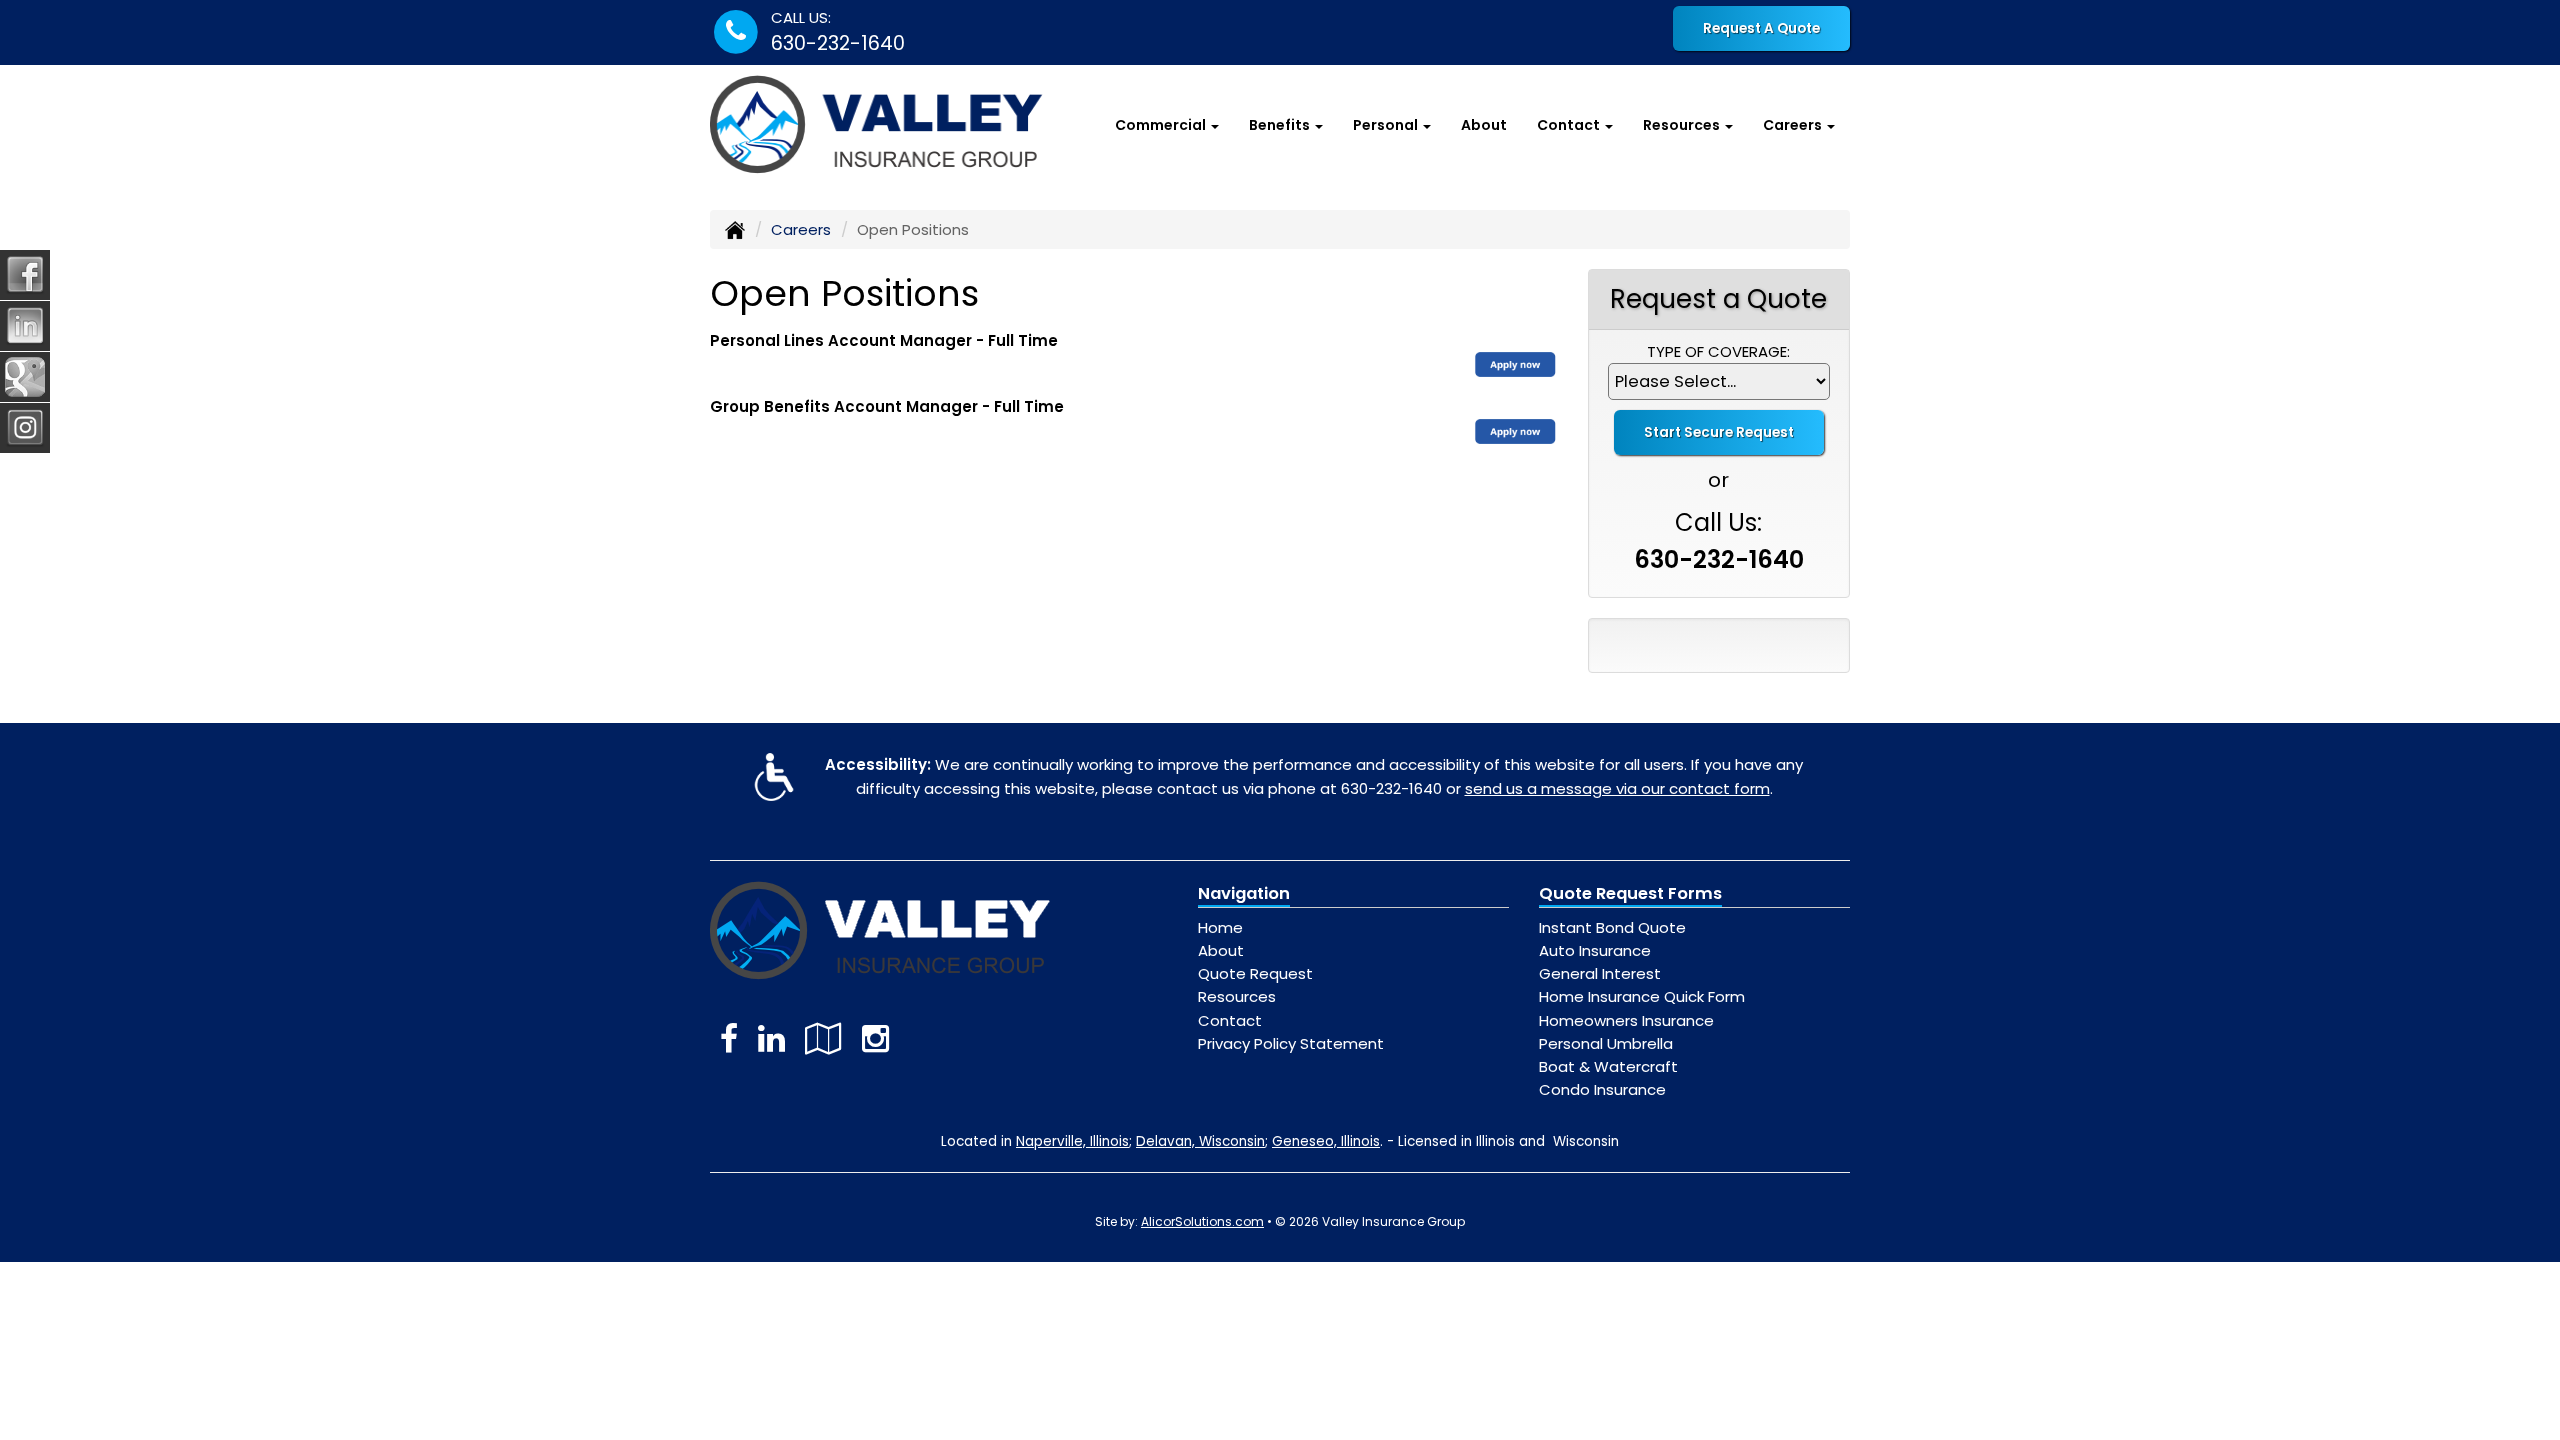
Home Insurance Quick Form (1642, 996)
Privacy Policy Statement (1291, 1043)
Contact (1230, 1020)
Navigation (1244, 893)
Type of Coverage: (1718, 351)
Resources (1237, 996)
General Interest (1600, 973)
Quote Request (1255, 973)
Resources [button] (1683, 125)
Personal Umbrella (1606, 1043)
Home (1220, 927)
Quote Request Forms (1630, 893)
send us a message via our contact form (1617, 788)
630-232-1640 (838, 43)
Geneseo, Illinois (1326, 1141)
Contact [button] (1570, 125)
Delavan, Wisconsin (1200, 1141)
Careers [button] (1794, 125)
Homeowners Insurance (1626, 1020)
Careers (801, 229)
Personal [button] (1387, 125)
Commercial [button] (1162, 125)
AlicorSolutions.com (1202, 1221)
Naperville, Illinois (1072, 1141)
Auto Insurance (1595, 950)
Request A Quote (1761, 28)
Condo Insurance (1602, 1089)
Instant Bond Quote (1612, 927)
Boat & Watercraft (1608, 1066)
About (1484, 125)
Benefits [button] (1281, 125)
